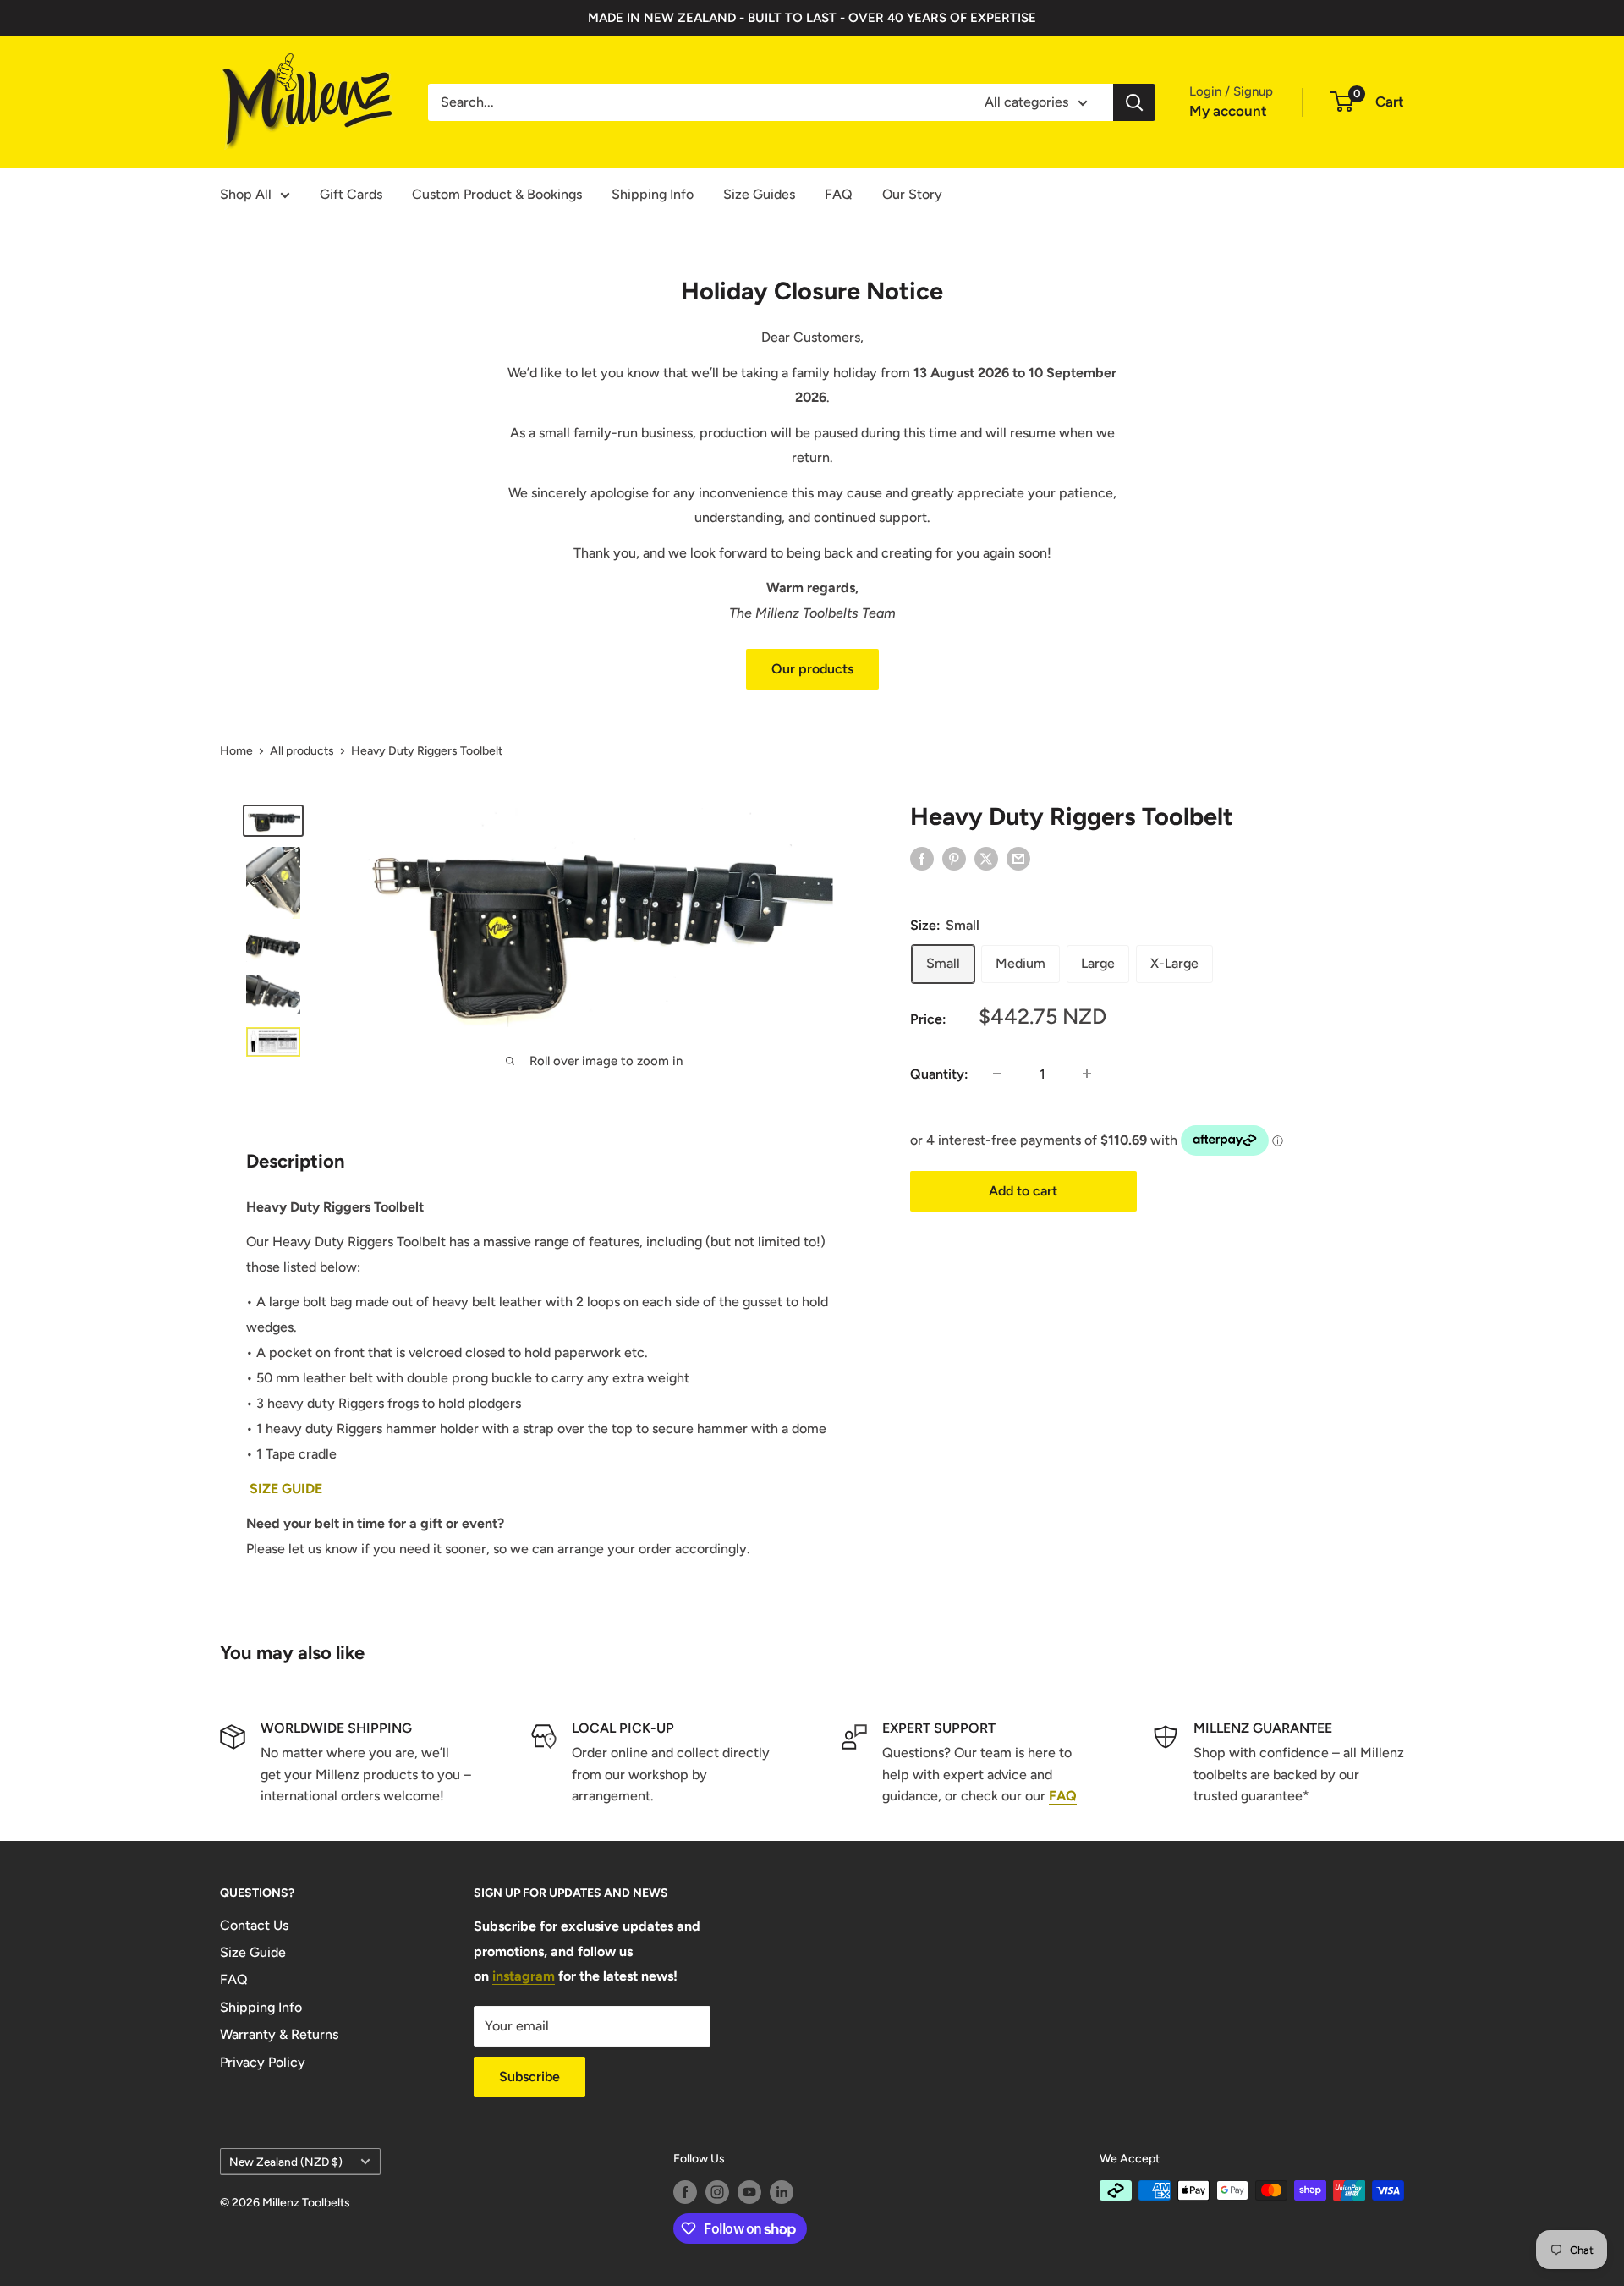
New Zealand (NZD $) (286, 2162)
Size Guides (759, 194)
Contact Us (254, 1925)
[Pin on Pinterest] (954, 858)
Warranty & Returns (279, 2034)
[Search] (1134, 102)
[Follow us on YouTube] (749, 2192)
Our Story (912, 194)
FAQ (839, 194)
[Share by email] (1018, 858)
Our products (812, 669)
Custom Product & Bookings (497, 194)
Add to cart (1023, 1190)
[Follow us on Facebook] (685, 2192)
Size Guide (253, 1952)
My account (1228, 111)
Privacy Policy (263, 2062)
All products (302, 751)
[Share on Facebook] (922, 858)
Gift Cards (351, 194)
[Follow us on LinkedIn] (782, 2192)
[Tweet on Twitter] (986, 858)
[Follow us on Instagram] (717, 2192)
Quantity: (939, 1073)
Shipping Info (653, 194)
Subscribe (529, 2077)
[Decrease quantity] (997, 1074)
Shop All (246, 194)
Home (236, 751)
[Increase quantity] (1087, 1074)
